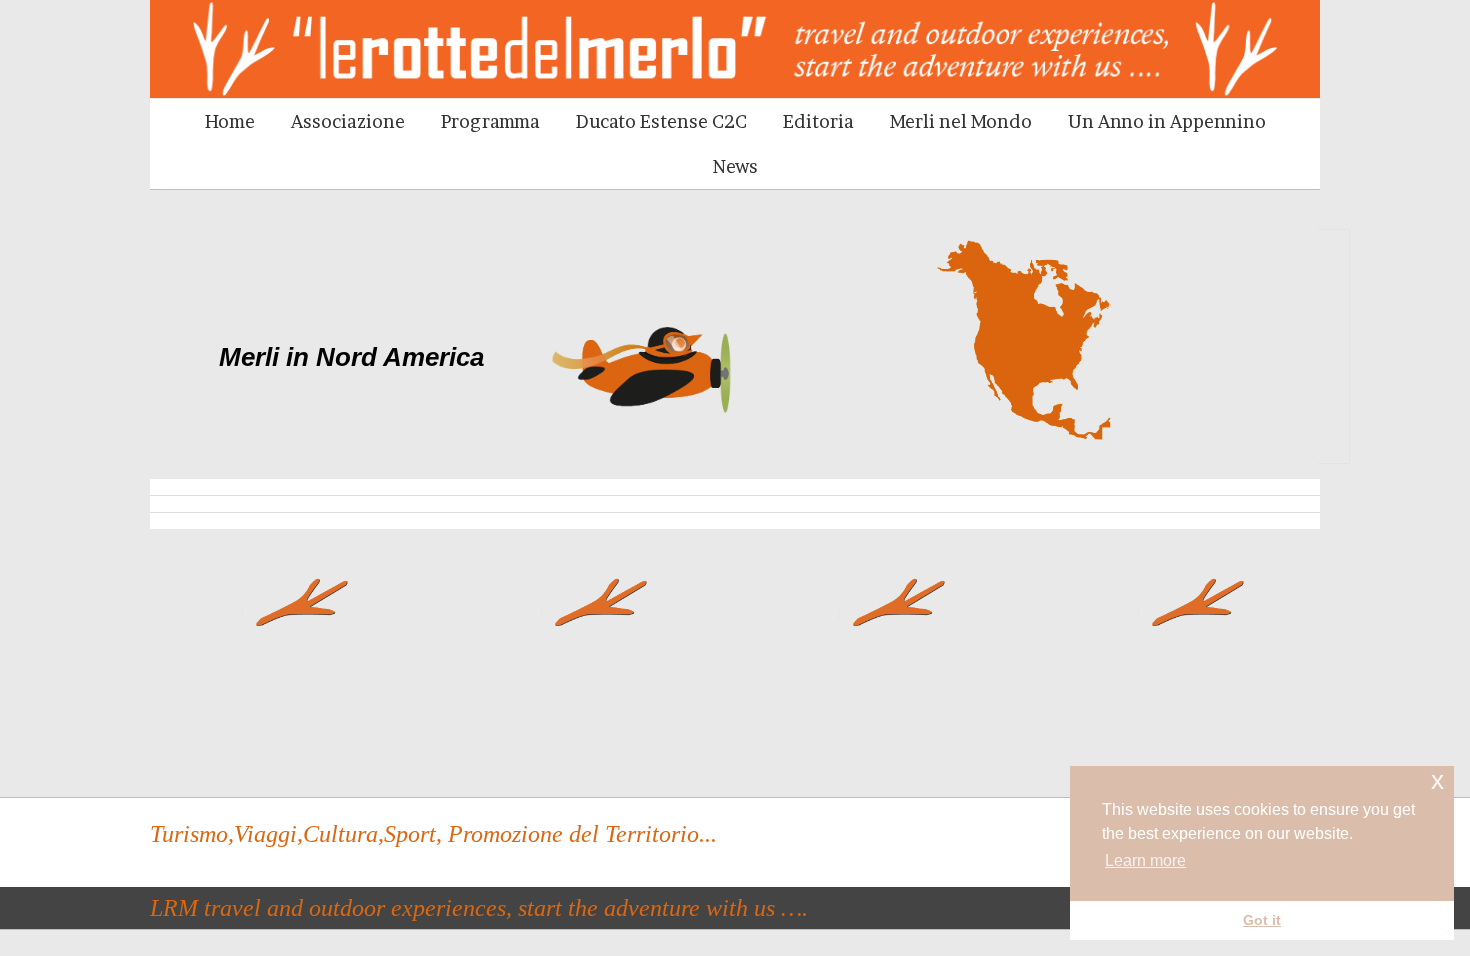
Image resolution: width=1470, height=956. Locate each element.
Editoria (818, 121)
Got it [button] (1262, 920)
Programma (490, 121)
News (735, 166)
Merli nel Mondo (961, 121)
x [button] (1437, 780)
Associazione (348, 121)
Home (230, 121)
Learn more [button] (1145, 860)
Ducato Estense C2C (661, 121)
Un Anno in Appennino (1167, 121)
